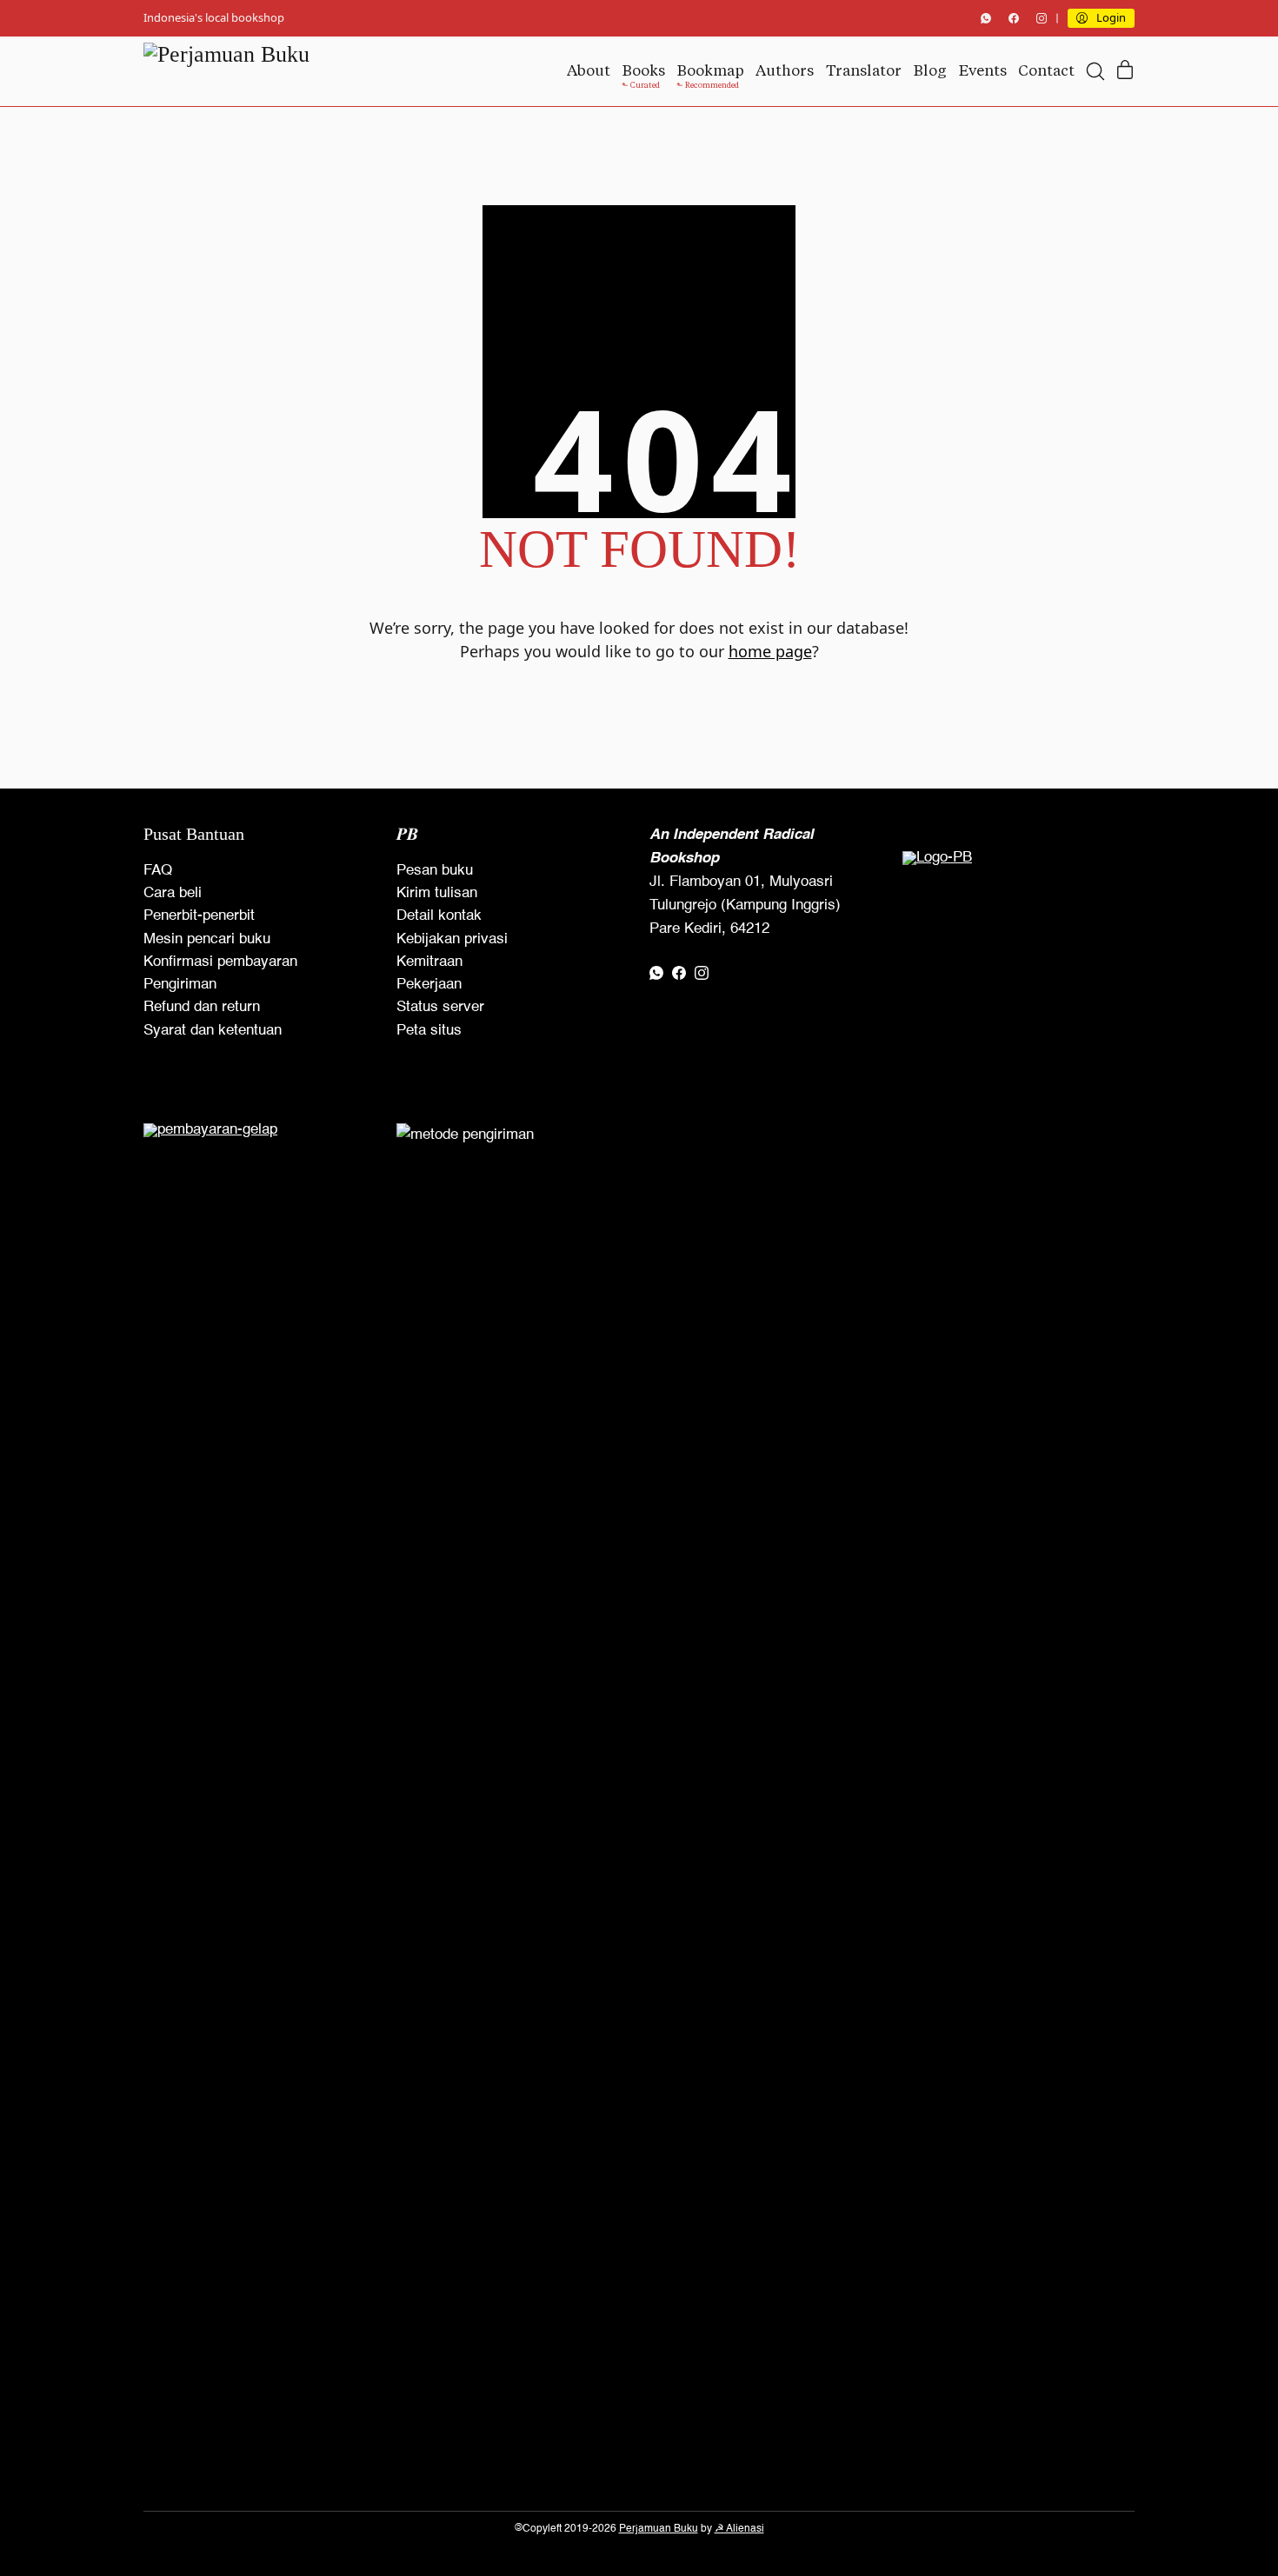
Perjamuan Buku (659, 2529)
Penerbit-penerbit (199, 916)
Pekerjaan (429, 985)
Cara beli (173, 893)
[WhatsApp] (986, 18)
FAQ (158, 871)
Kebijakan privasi (452, 939)
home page (770, 651)
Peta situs (429, 1031)
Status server (440, 1007)
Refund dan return (202, 1007)
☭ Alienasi (739, 2529)
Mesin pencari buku (207, 939)
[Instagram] (1042, 18)
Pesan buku (435, 871)
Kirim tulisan (437, 893)
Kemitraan (429, 962)
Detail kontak (439, 916)
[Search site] (1095, 71)
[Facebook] (1014, 18)
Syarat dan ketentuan (213, 1031)
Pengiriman (180, 985)
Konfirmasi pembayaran (220, 962)
